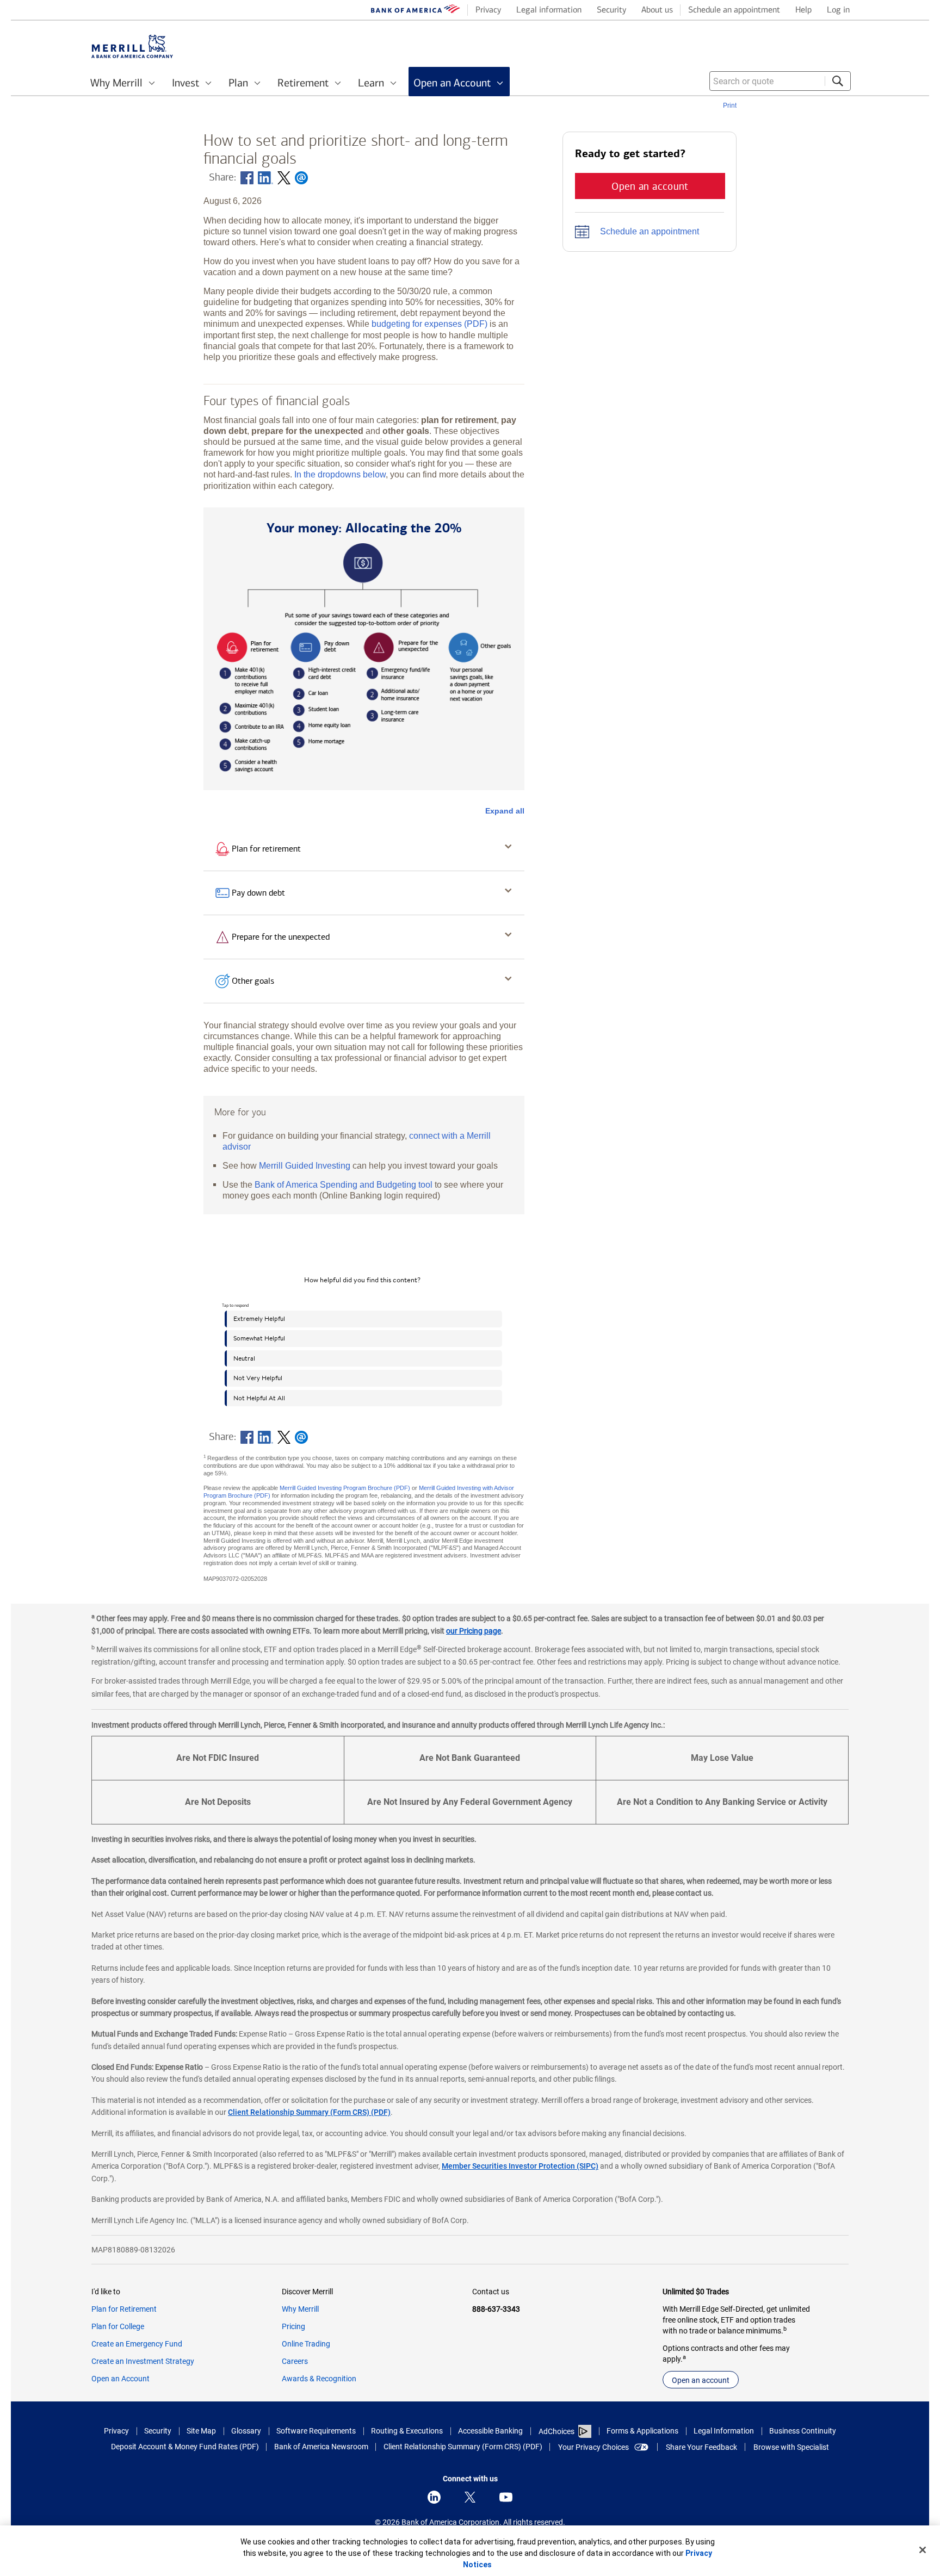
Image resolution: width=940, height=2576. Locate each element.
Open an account (701, 2380)
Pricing (293, 2326)
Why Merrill (300, 2309)
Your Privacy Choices (593, 2447)
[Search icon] (838, 81)
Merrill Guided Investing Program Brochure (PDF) (345, 1488)
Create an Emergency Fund (137, 2344)
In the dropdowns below (340, 474)
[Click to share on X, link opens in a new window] (284, 178)
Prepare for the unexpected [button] (281, 937)
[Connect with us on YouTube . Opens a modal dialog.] (506, 2497)
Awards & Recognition (319, 2379)
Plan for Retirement (124, 2309)
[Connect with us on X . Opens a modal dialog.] (470, 2497)
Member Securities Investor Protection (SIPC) (520, 2166)
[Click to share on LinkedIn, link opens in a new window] (265, 178)
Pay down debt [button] (258, 893)
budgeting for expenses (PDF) (429, 324)
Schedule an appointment (650, 231)
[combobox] (780, 81)
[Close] (923, 2550)
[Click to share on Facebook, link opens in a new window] (247, 178)
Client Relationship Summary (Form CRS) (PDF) (309, 2112)
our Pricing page (474, 1631)
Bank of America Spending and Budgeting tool (344, 1184)
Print (730, 105)
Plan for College (118, 2326)
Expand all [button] (505, 811)
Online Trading (306, 2344)
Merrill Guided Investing (305, 1165)
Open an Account (120, 2379)
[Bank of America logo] (416, 11)
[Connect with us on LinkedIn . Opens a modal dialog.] (434, 2497)
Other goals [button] (253, 981)
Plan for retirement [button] (266, 849)
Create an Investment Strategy (143, 2361)
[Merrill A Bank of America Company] (132, 46)
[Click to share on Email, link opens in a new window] (301, 178)
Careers (295, 2361)
